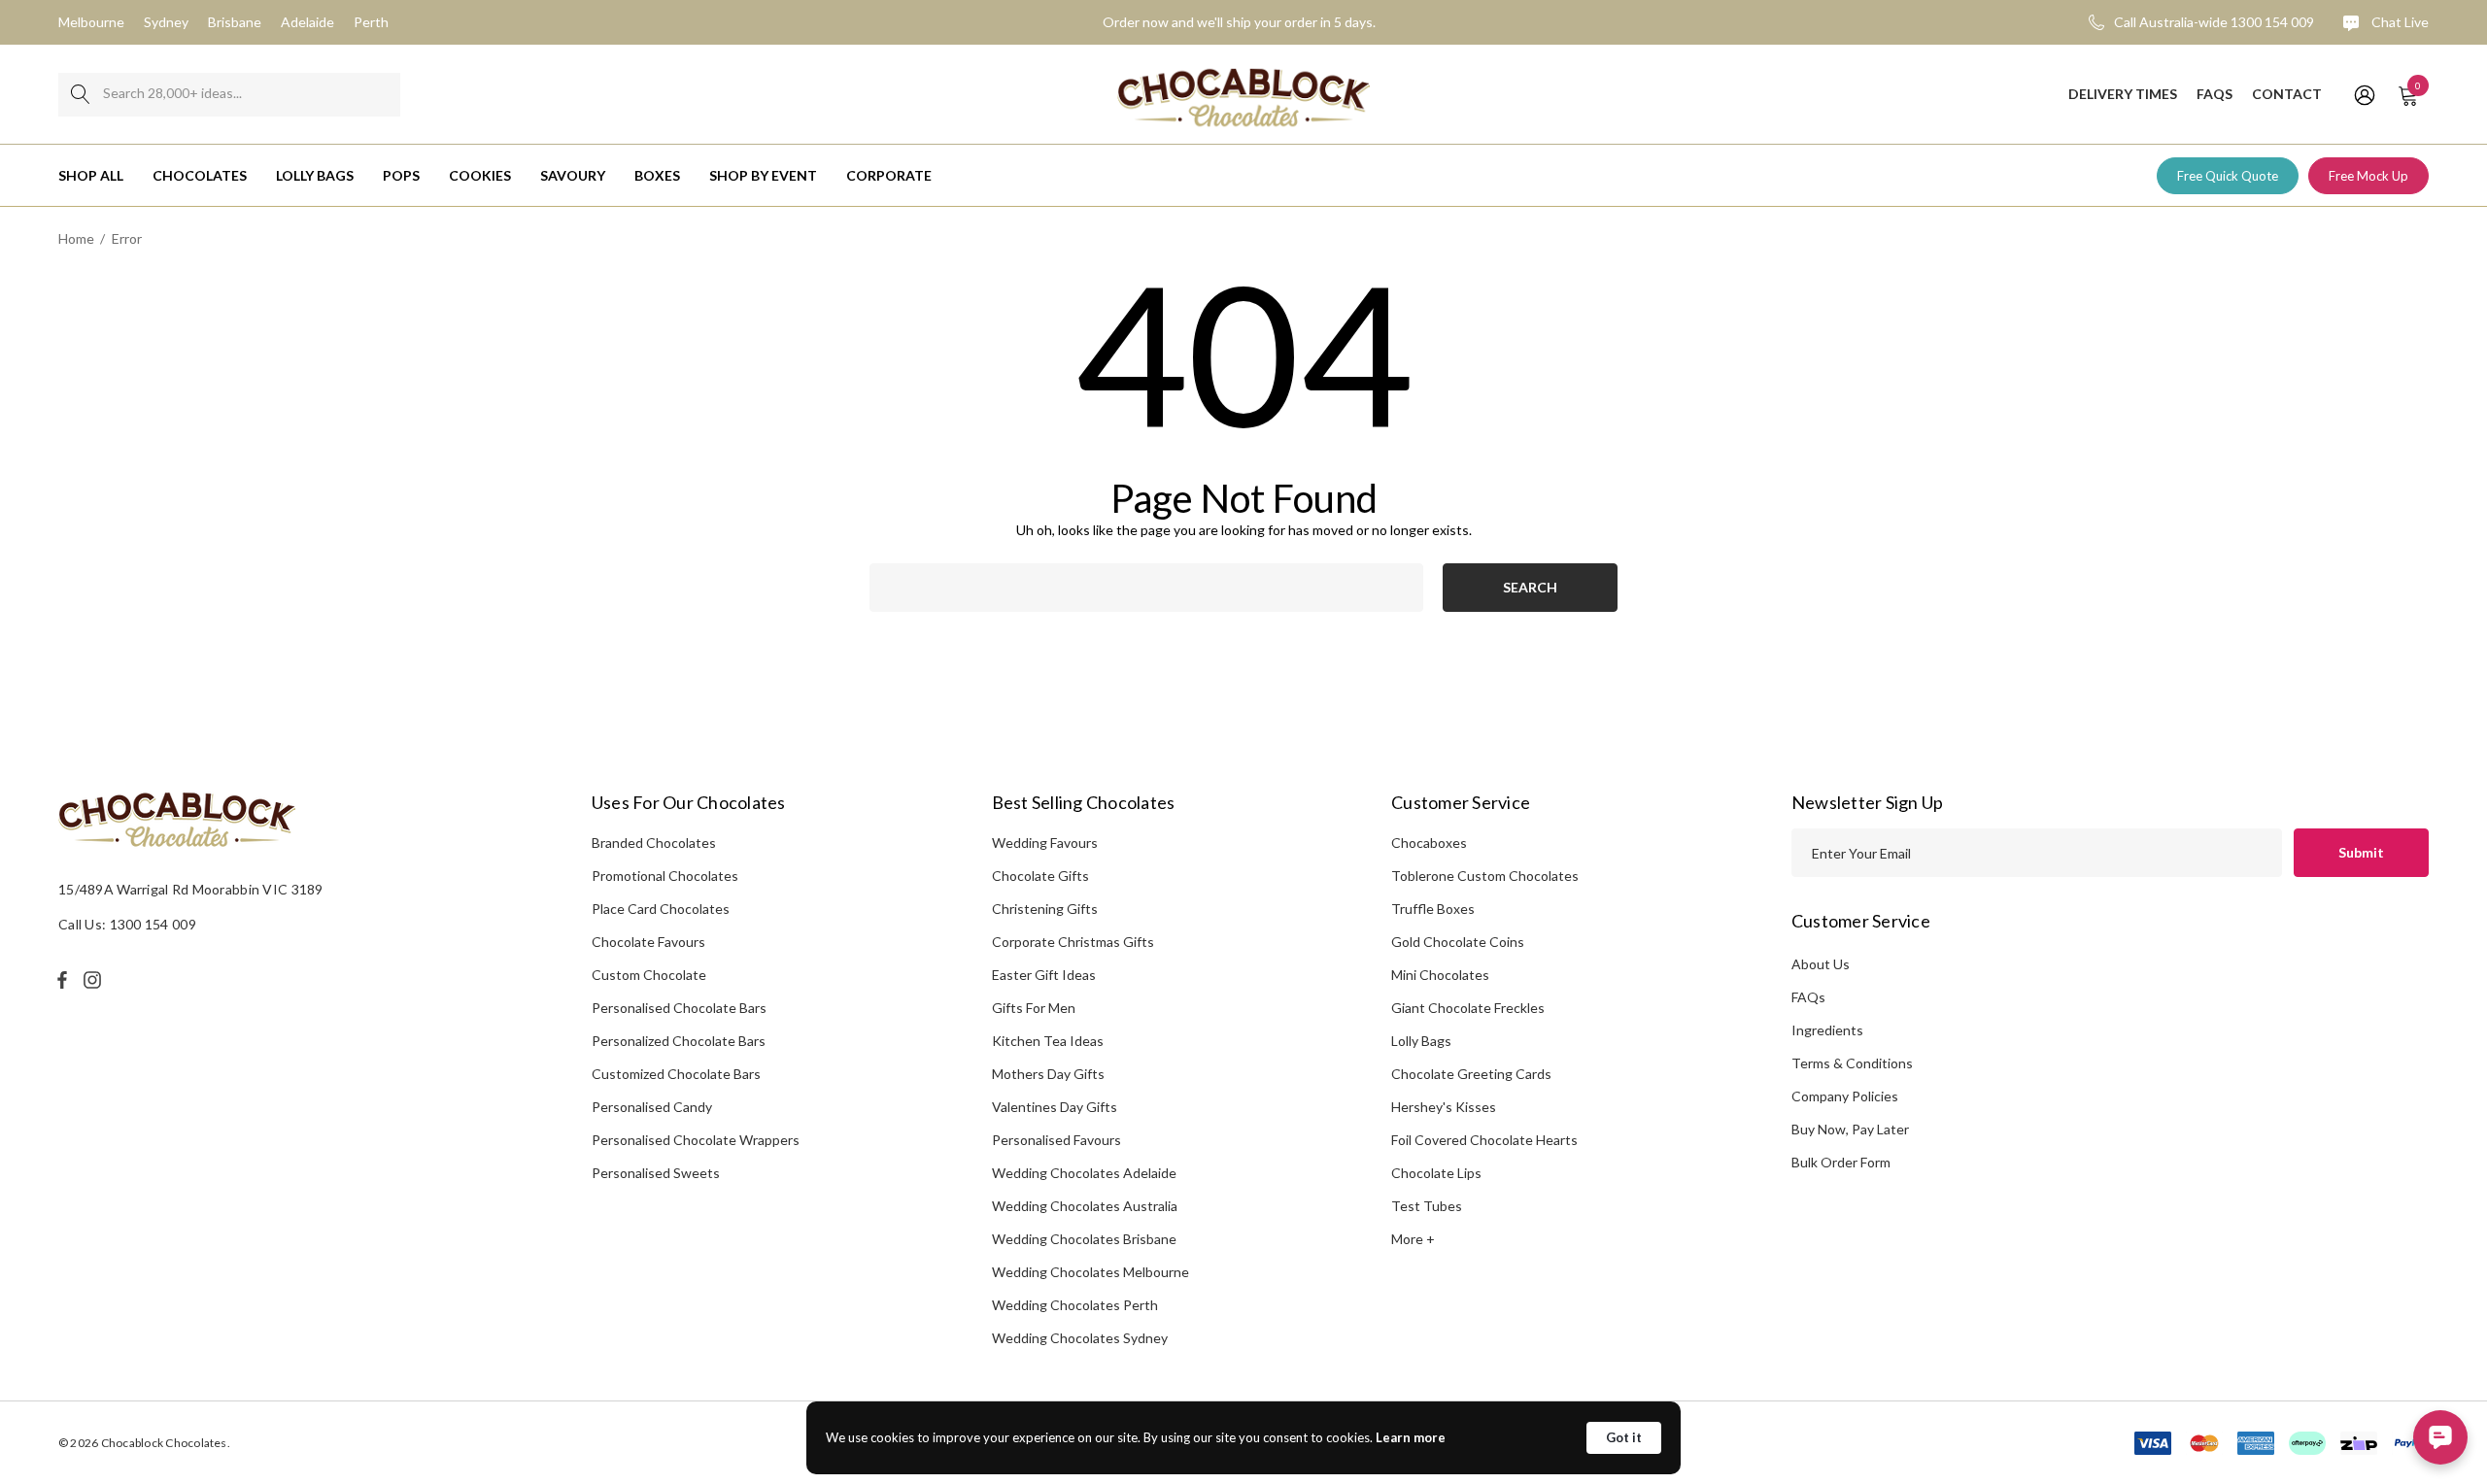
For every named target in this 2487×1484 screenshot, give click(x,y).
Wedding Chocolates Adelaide (1084, 1173)
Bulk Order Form (1841, 1162)
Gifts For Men (1034, 1008)
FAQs (1808, 997)
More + (1413, 1239)
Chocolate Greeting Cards (1471, 1074)
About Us (1821, 964)
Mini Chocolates (1440, 975)
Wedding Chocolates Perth (1075, 1305)
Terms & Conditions (1852, 1063)
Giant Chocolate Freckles (1468, 1008)
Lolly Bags (1421, 1041)
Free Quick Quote (2228, 176)
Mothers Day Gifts (1048, 1074)
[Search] (80, 95)
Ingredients (1827, 1030)
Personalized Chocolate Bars (679, 1041)
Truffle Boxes (1433, 909)
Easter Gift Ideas (1044, 975)
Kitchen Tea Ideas (1048, 1041)
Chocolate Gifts (1040, 876)
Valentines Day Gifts (1055, 1107)
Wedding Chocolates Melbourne (1090, 1272)
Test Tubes (1427, 1206)
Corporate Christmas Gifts (1073, 942)
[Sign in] (2363, 94)
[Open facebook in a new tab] (62, 980)
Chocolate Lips (1436, 1173)
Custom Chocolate (649, 975)
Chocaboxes (1429, 843)
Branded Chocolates (654, 843)
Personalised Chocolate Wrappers (696, 1140)
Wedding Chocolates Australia (1085, 1206)
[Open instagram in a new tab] (95, 980)
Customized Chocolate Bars (676, 1074)
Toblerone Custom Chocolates (1485, 876)
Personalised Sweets (656, 1173)
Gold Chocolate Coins (1458, 942)
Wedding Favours (1045, 843)
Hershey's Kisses (1444, 1107)
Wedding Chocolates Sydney (1080, 1338)
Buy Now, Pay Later (1850, 1129)
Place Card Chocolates (661, 909)
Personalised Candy (652, 1107)
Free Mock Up (2368, 176)
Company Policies (1845, 1096)
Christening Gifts (1045, 909)
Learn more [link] (1411, 1437)
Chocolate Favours (648, 942)
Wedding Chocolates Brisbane (1084, 1239)
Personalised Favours (1056, 1140)
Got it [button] (1624, 1437)
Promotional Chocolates (665, 876)
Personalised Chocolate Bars (679, 1008)
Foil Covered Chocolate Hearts (1484, 1140)
